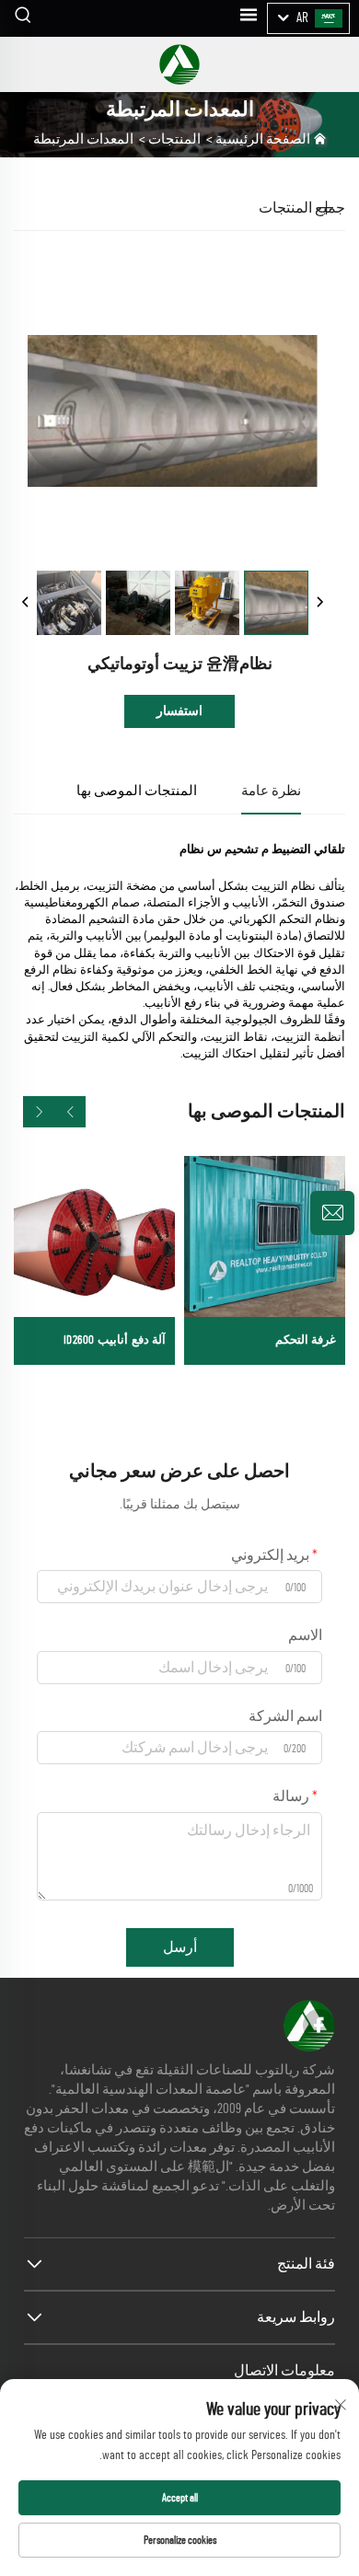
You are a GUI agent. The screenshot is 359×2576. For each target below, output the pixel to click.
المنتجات (174, 139)
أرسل (180, 1947)
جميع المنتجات (302, 208)
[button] (70, 1112)
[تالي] (319, 603)
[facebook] (319, 2025)
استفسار (179, 711)
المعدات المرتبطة (83, 139)
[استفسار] (332, 1213)
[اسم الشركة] (179, 64)
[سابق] (26, 603)
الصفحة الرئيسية (263, 139)
